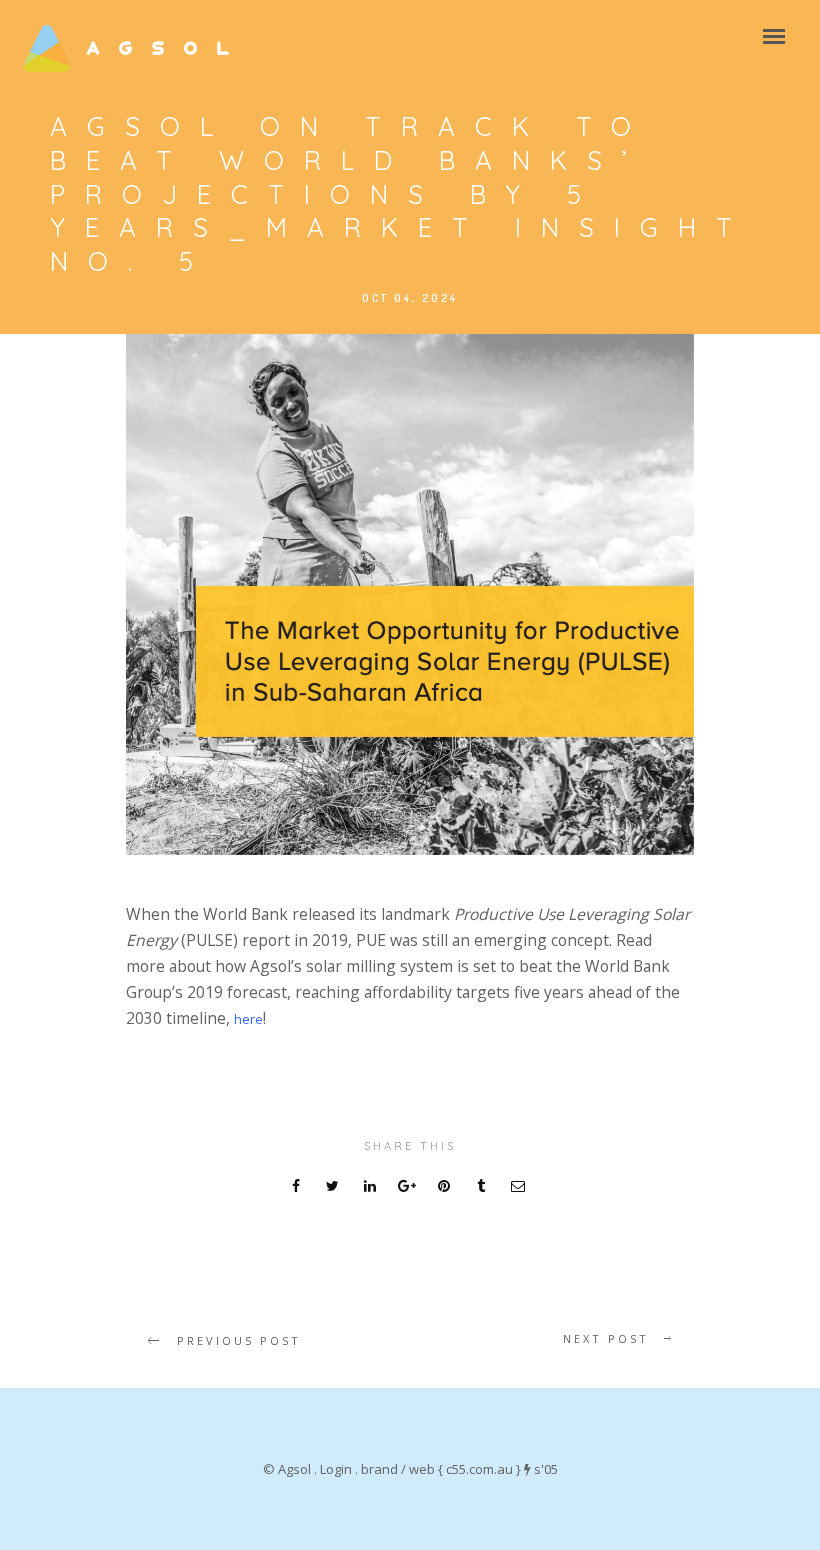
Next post (606, 1338)
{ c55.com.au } (479, 1469)
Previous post (239, 1340)
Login (336, 1469)
